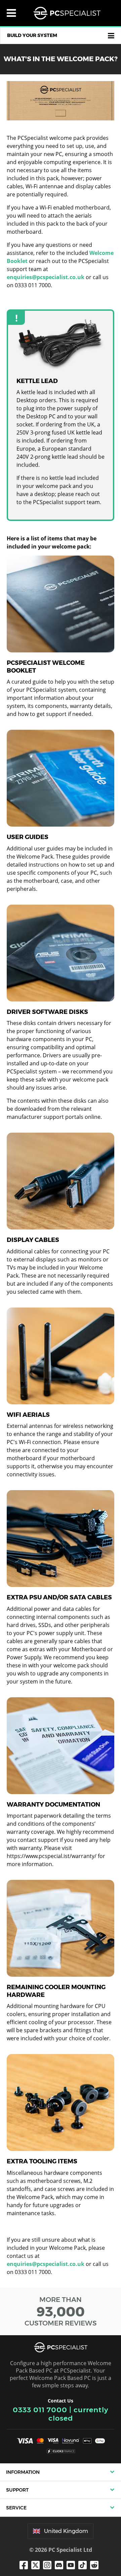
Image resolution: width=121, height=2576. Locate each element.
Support (17, 2490)
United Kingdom (66, 2531)
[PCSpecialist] (67, 13)
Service (16, 2508)
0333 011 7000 (40, 2410)
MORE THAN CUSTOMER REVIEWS (61, 2311)
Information (23, 2472)
